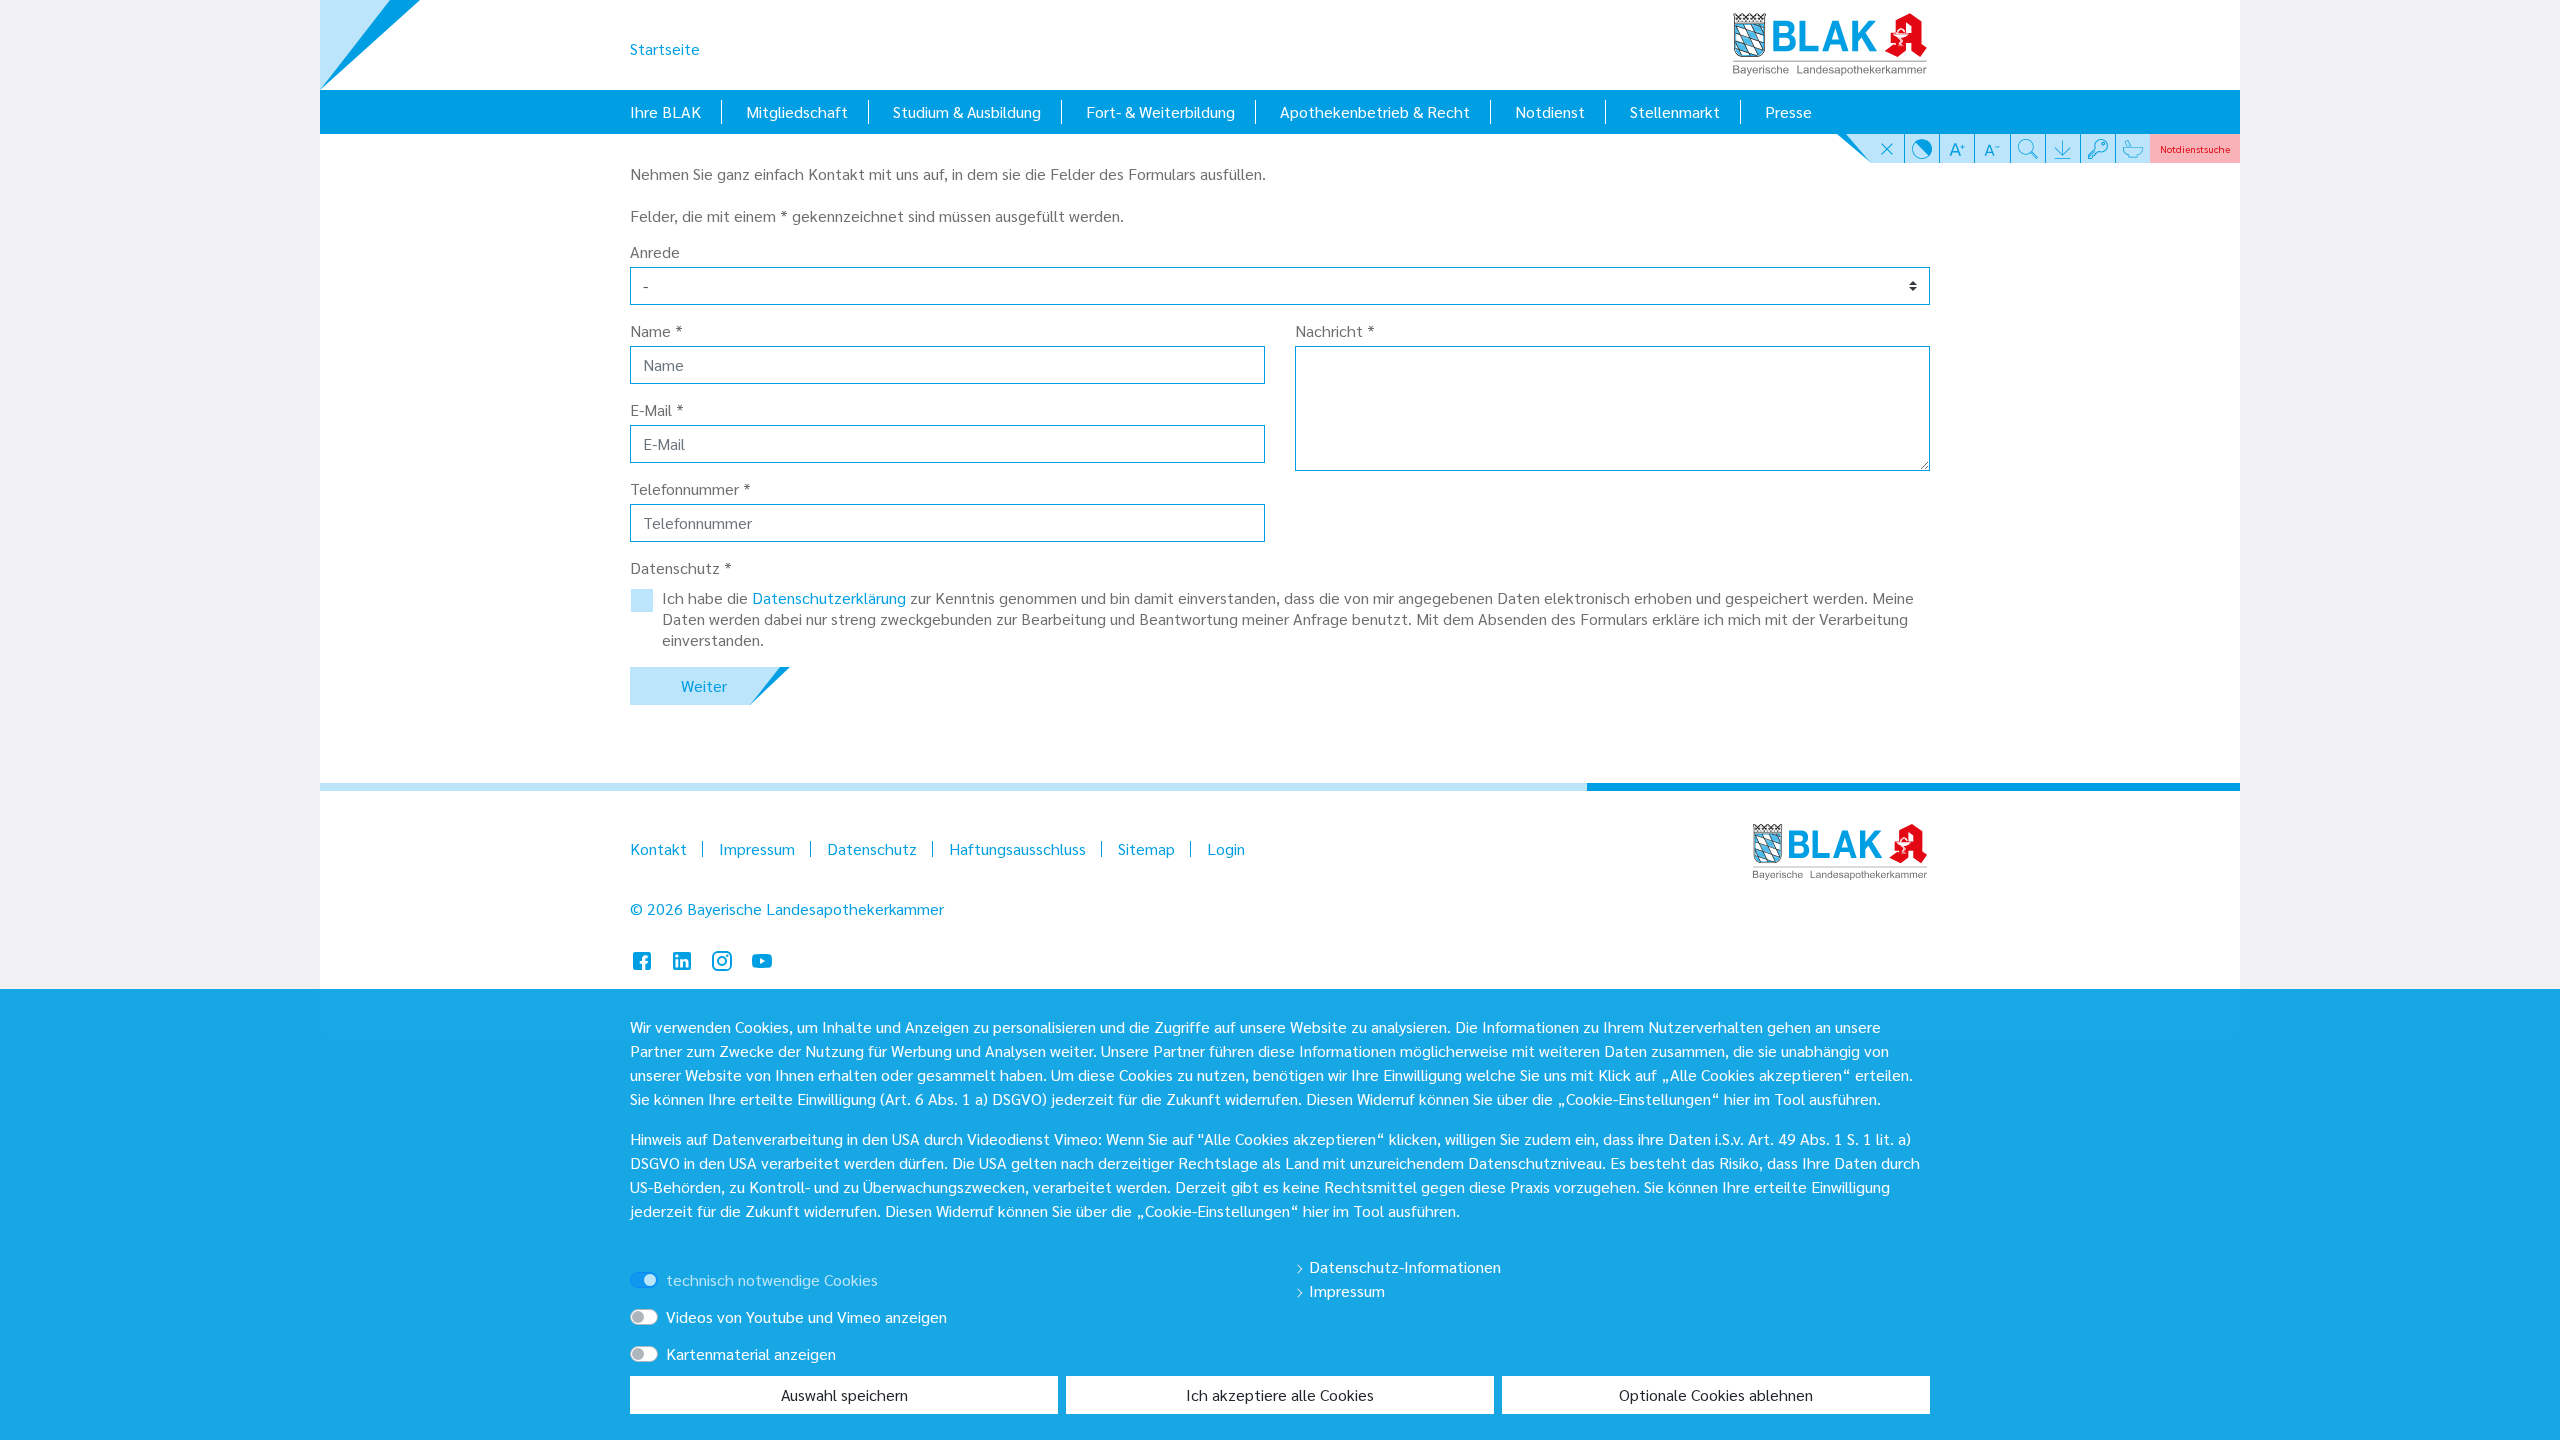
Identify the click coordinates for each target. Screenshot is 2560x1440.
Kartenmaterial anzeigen (751, 1353)
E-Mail (657, 410)
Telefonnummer (690, 489)
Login (1226, 849)
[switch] (672, 1261)
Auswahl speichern (844, 1394)
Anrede (655, 252)
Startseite (665, 48)
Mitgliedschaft (797, 111)
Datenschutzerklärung (831, 597)
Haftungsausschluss (1017, 849)
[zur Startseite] (1830, 37)
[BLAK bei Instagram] (722, 958)
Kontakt (658, 849)
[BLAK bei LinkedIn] (682, 958)
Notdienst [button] (2195, 148)
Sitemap (1146, 849)
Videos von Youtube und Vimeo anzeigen (806, 1316)
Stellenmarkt (1675, 111)
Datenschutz (872, 849)
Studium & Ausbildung (967, 111)
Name (656, 331)
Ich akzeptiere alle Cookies (1280, 1394)
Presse (1788, 111)
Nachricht (1335, 331)
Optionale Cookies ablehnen (1716, 1394)
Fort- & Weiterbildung (1160, 111)
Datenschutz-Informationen (1403, 1266)
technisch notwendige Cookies (772, 1279)
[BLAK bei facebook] (642, 958)
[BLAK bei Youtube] (762, 958)
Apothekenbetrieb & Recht (1375, 111)
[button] (1887, 148)
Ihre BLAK (665, 111)
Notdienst (1550, 111)
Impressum (757, 849)
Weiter (704, 685)
